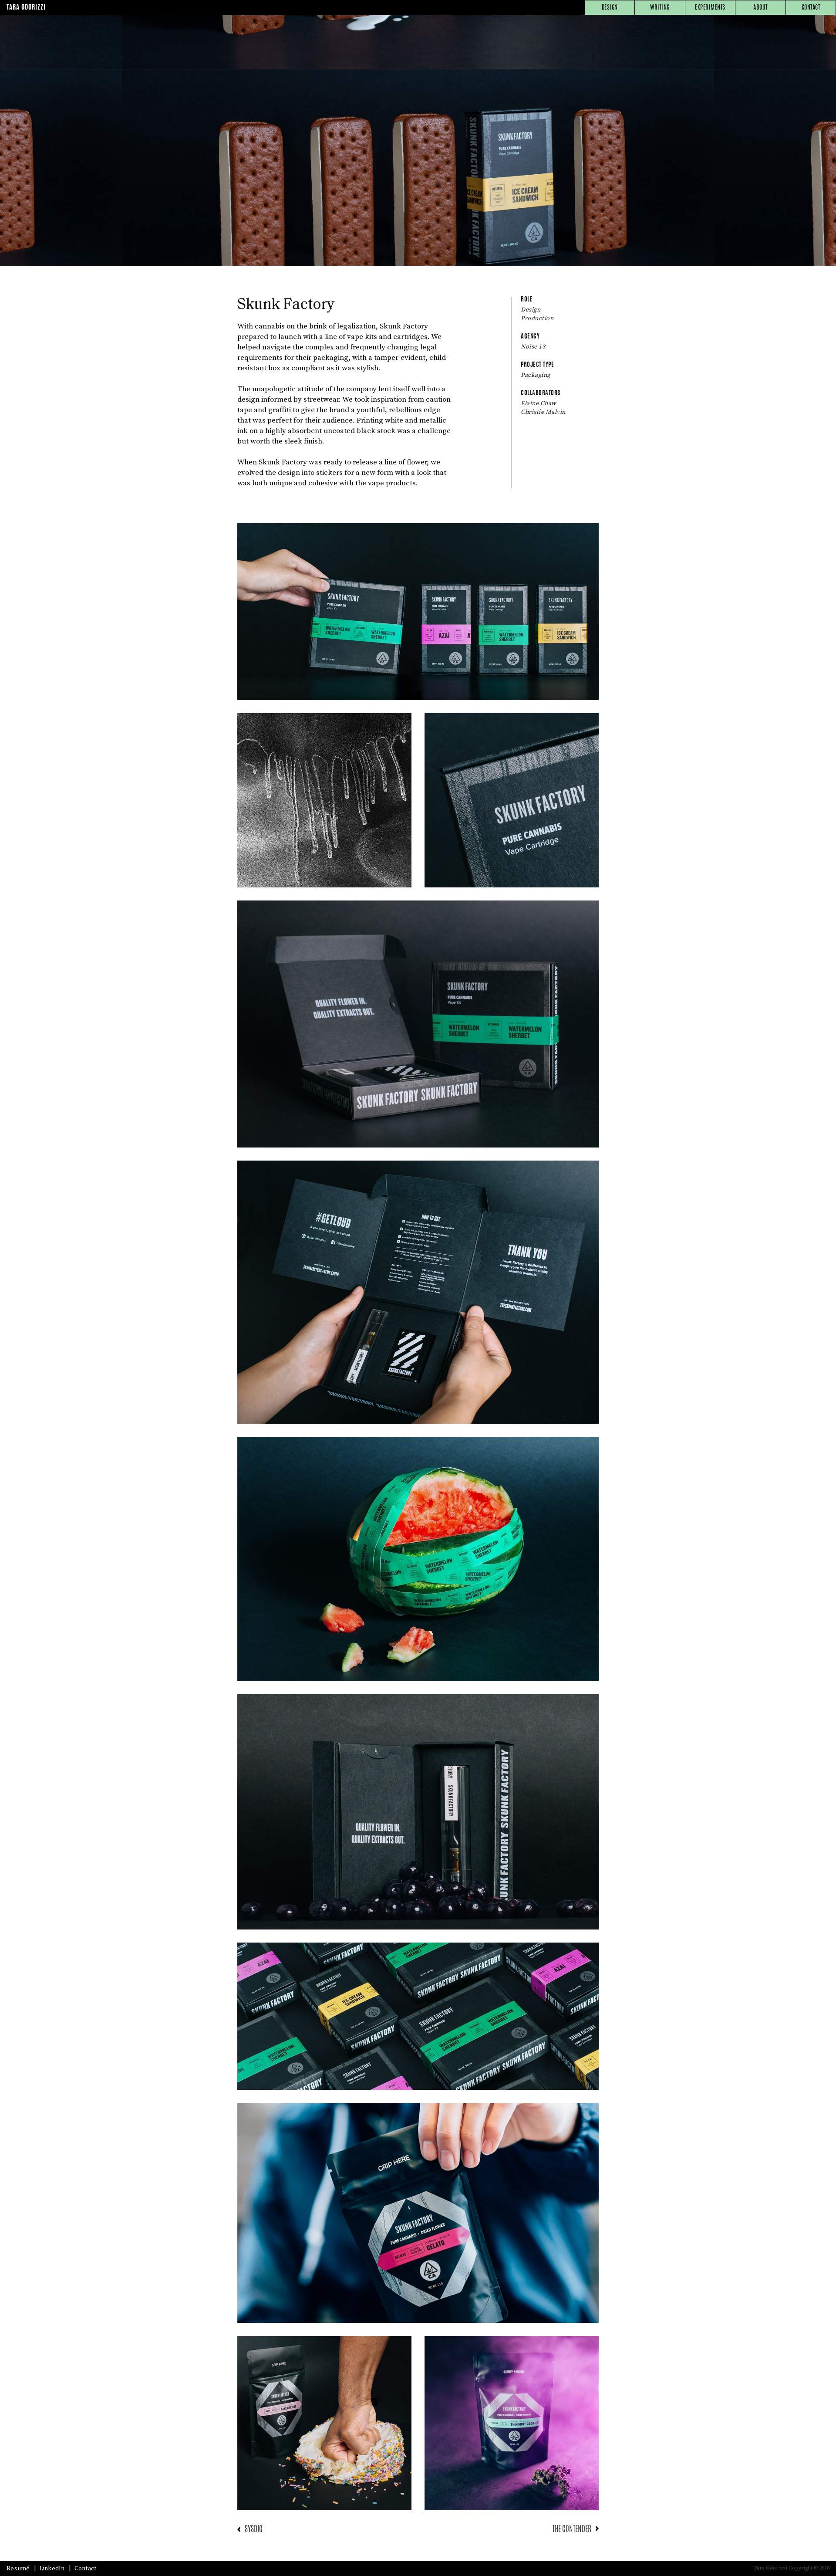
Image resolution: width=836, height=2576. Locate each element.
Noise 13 (533, 347)
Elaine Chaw (539, 403)
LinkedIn (52, 2569)
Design (610, 8)
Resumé (18, 2569)
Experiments (710, 8)
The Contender (572, 2530)
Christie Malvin (543, 412)
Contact (811, 8)
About (760, 8)
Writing (660, 8)
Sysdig (254, 2530)
